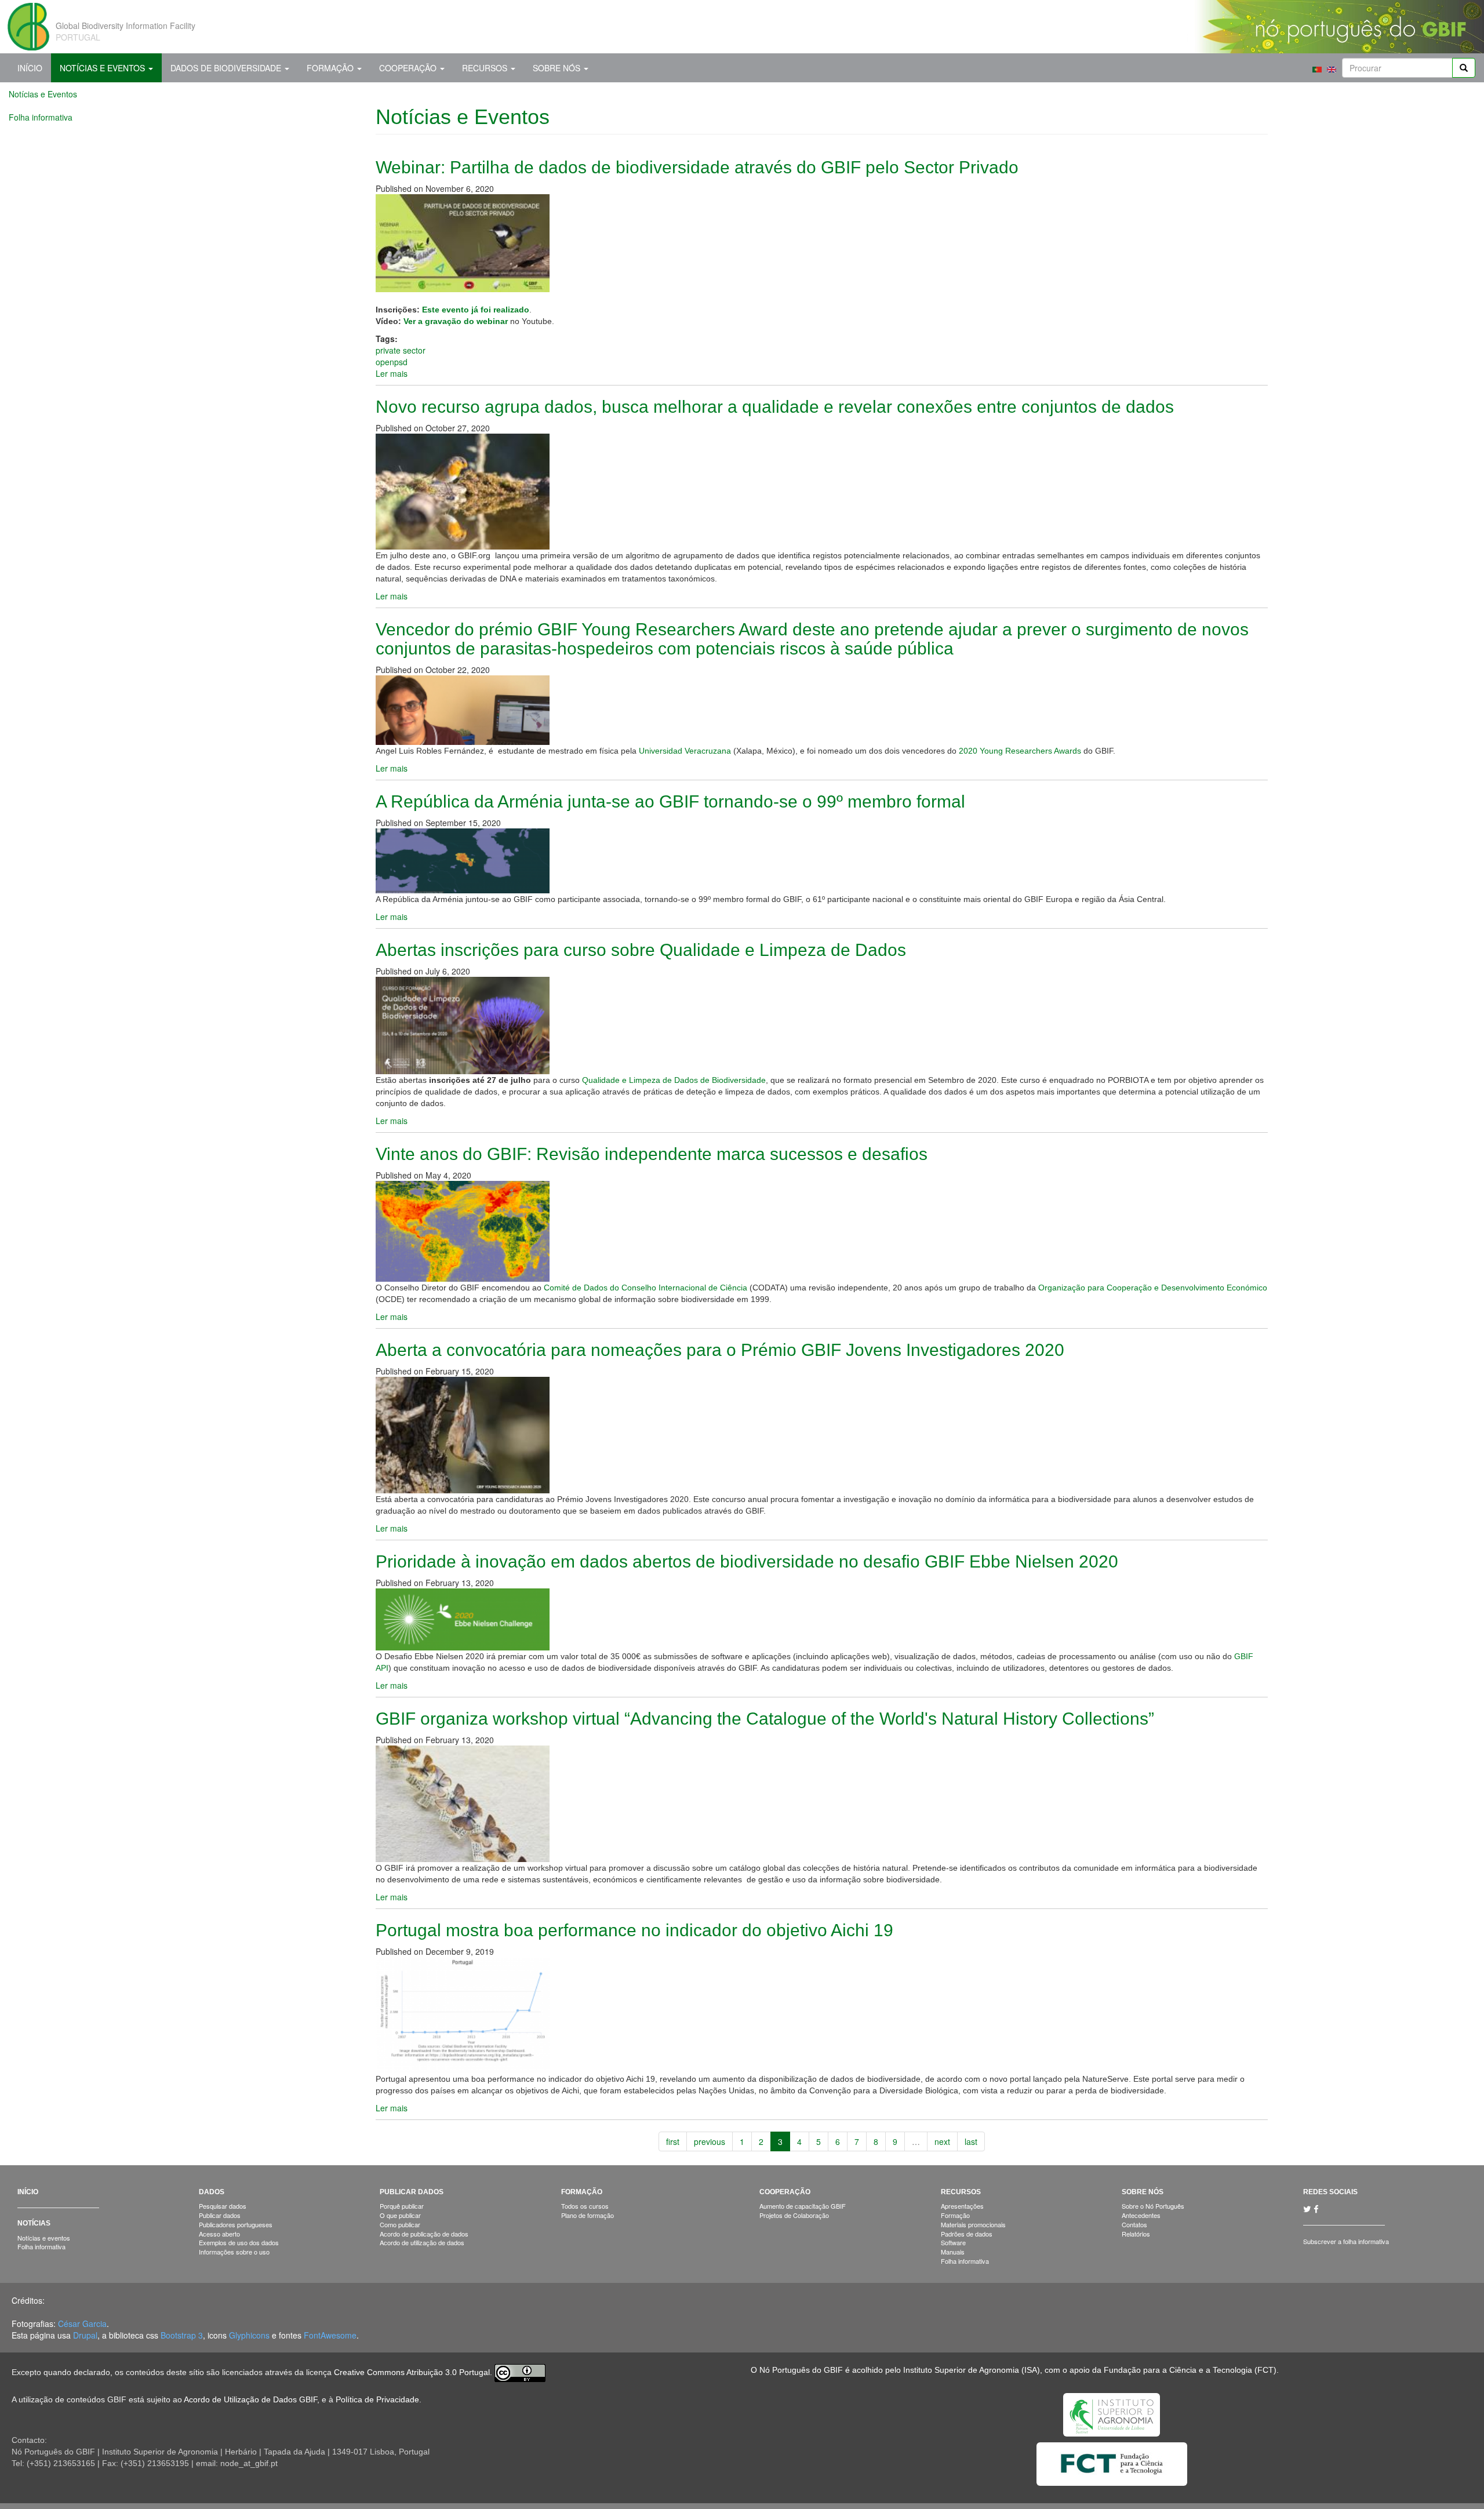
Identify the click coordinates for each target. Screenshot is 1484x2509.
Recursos (486, 68)
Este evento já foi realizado (476, 310)
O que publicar (400, 2215)
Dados (212, 2192)
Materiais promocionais (973, 2224)
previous (710, 2141)
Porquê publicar (402, 2206)
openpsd (392, 362)
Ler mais (392, 373)
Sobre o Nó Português (1153, 2206)
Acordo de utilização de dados (422, 2242)
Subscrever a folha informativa (1346, 2241)
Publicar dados (220, 2215)
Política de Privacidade (377, 2399)
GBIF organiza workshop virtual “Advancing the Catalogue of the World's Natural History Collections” (765, 1719)
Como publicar (400, 2224)
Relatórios (1136, 2234)
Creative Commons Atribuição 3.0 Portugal (412, 2373)
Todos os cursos (585, 2206)
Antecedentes (1141, 2215)
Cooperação (409, 68)
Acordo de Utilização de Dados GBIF (250, 2399)
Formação (331, 68)
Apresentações (962, 2206)
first (673, 2141)
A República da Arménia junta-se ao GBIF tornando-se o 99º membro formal (670, 801)
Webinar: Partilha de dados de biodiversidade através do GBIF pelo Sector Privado (697, 167)
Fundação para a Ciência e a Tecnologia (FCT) (1190, 2370)
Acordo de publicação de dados (424, 2234)
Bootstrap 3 (182, 2335)
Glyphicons (249, 2335)
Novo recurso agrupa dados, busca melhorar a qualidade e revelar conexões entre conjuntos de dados (775, 407)
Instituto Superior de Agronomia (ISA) (972, 2370)
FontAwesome (330, 2335)
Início (30, 68)
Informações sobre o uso (234, 2252)
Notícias (34, 2223)
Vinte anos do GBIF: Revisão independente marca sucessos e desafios (652, 1154)
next (942, 2141)
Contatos (1134, 2224)
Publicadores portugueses (236, 2224)
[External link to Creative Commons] (520, 2373)
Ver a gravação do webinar (456, 321)
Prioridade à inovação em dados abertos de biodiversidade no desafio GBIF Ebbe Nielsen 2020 (747, 1561)
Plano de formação (588, 2215)
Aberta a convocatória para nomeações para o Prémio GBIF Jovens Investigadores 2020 (720, 1350)
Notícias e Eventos (103, 68)
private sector (401, 350)
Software (953, 2242)
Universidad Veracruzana (685, 751)
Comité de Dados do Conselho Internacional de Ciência (645, 1288)
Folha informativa (41, 117)
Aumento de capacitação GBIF (803, 2206)
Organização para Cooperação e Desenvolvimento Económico (1153, 1288)
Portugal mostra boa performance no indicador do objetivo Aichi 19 (634, 1930)
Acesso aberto (219, 2234)
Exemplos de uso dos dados (239, 2242)
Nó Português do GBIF (801, 2370)
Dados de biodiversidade (227, 68)
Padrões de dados (967, 2234)
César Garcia (82, 2323)
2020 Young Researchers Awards (1020, 751)
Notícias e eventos (44, 2238)
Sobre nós (558, 68)
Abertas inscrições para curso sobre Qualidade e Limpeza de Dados (641, 950)
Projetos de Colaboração (794, 2215)
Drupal (85, 2335)
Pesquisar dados (223, 2206)
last (971, 2141)
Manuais (953, 2252)
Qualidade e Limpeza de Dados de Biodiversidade (674, 1080)
